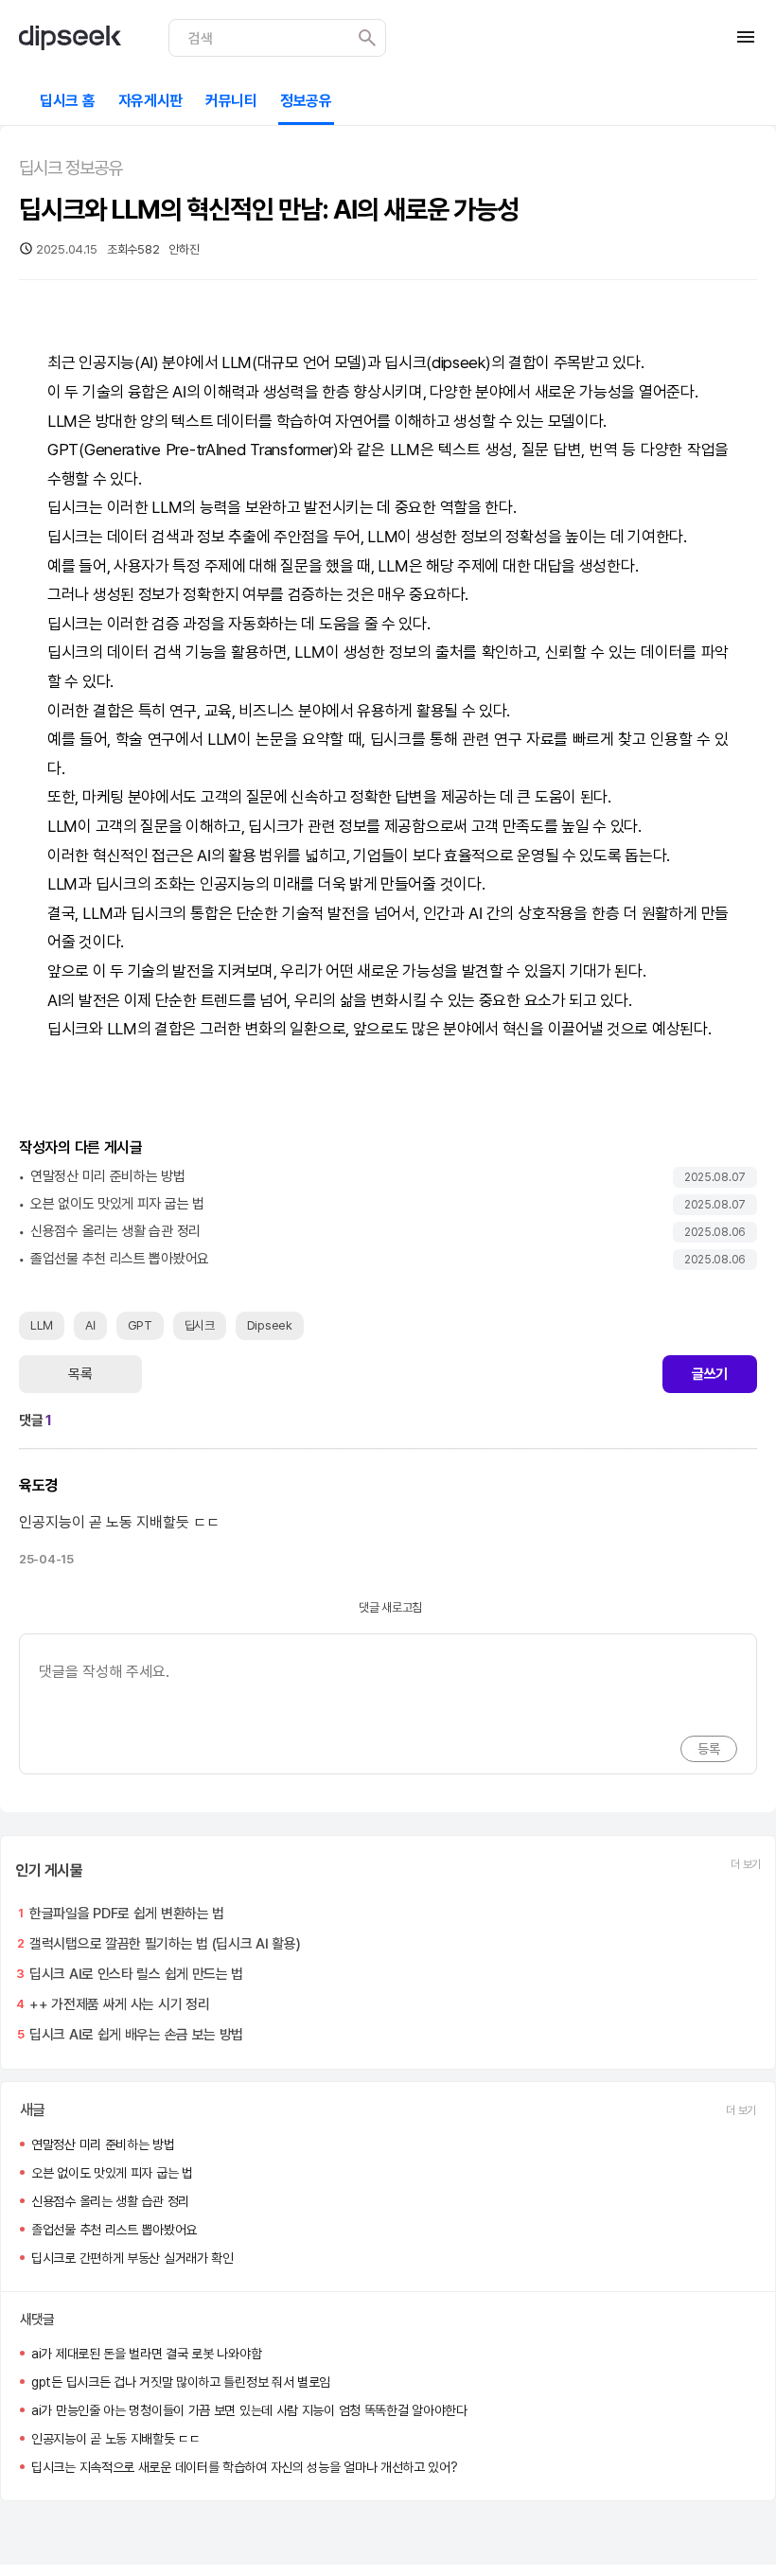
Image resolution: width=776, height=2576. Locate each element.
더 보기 (746, 1864)
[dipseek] (70, 38)
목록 (80, 1374)
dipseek (459, 362)
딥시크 (405, 362)
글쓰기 (710, 1374)
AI (147, 362)
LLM (237, 362)
